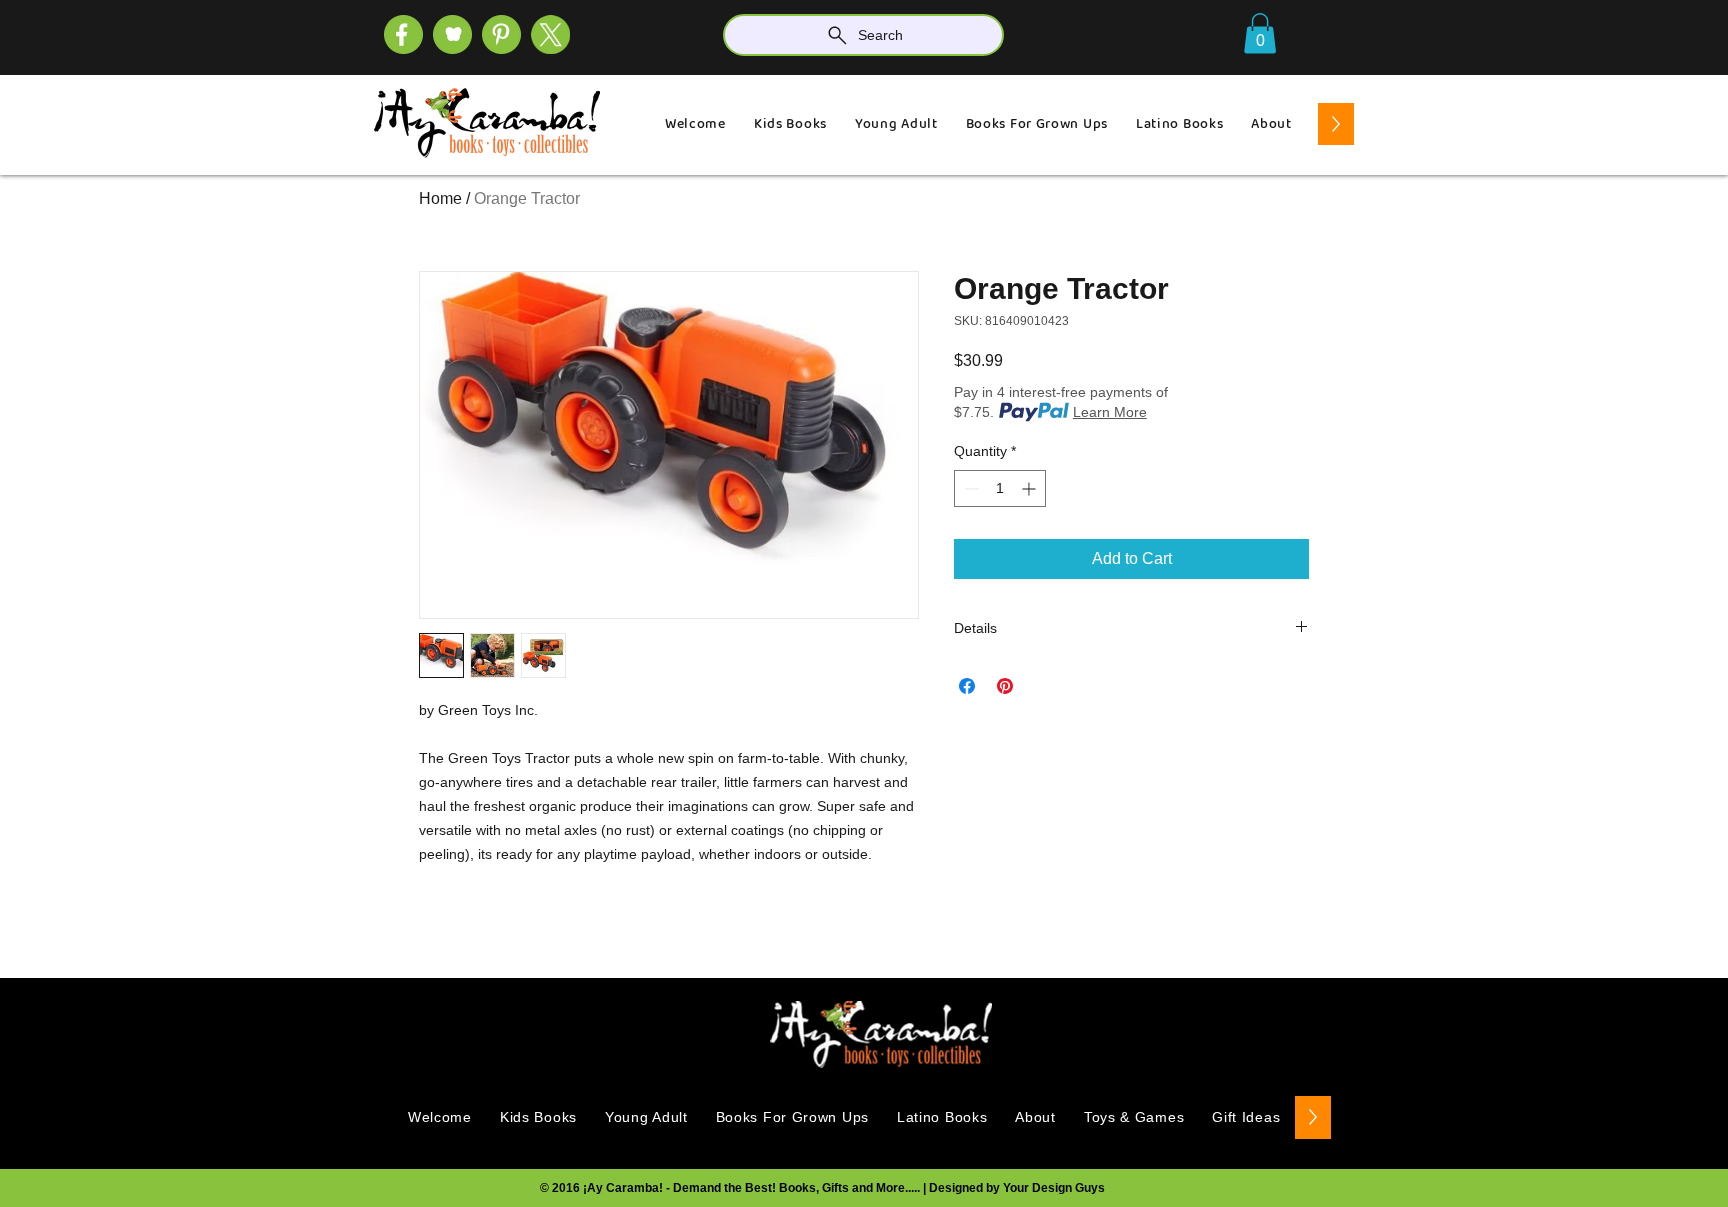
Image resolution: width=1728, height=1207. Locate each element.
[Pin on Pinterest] (1005, 686)
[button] (1260, 33)
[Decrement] (969, 488)
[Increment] (1030, 488)
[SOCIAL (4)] (403, 34)
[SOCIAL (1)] (452, 34)
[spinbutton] (1000, 488)
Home (440, 198)
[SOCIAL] (501, 34)
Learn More (1110, 412)
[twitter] (550, 34)
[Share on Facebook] (967, 686)
